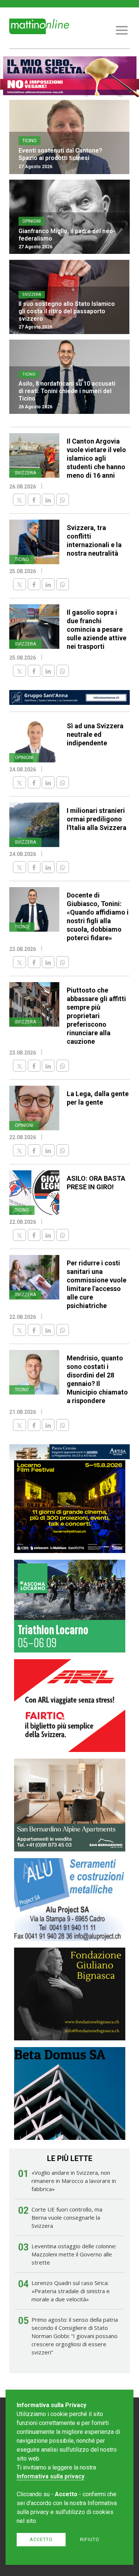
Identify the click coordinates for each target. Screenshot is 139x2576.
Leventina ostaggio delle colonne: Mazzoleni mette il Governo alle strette (74, 2254)
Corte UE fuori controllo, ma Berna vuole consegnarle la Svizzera (67, 2217)
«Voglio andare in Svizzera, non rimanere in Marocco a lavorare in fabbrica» (74, 2181)
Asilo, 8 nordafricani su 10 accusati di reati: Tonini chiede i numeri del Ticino (67, 391)
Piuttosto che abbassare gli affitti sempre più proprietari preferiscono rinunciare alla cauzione (96, 1016)
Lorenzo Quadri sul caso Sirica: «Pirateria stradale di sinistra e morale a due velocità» (71, 2291)
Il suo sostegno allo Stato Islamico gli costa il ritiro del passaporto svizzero (67, 311)
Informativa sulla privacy (51, 2476)
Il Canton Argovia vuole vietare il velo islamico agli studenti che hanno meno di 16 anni (96, 458)
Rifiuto (90, 2539)
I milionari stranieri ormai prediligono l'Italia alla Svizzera (97, 819)
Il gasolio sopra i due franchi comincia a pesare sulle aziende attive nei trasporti (97, 629)
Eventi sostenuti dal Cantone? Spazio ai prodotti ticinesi (60, 154)
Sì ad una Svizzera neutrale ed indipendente (95, 734)
